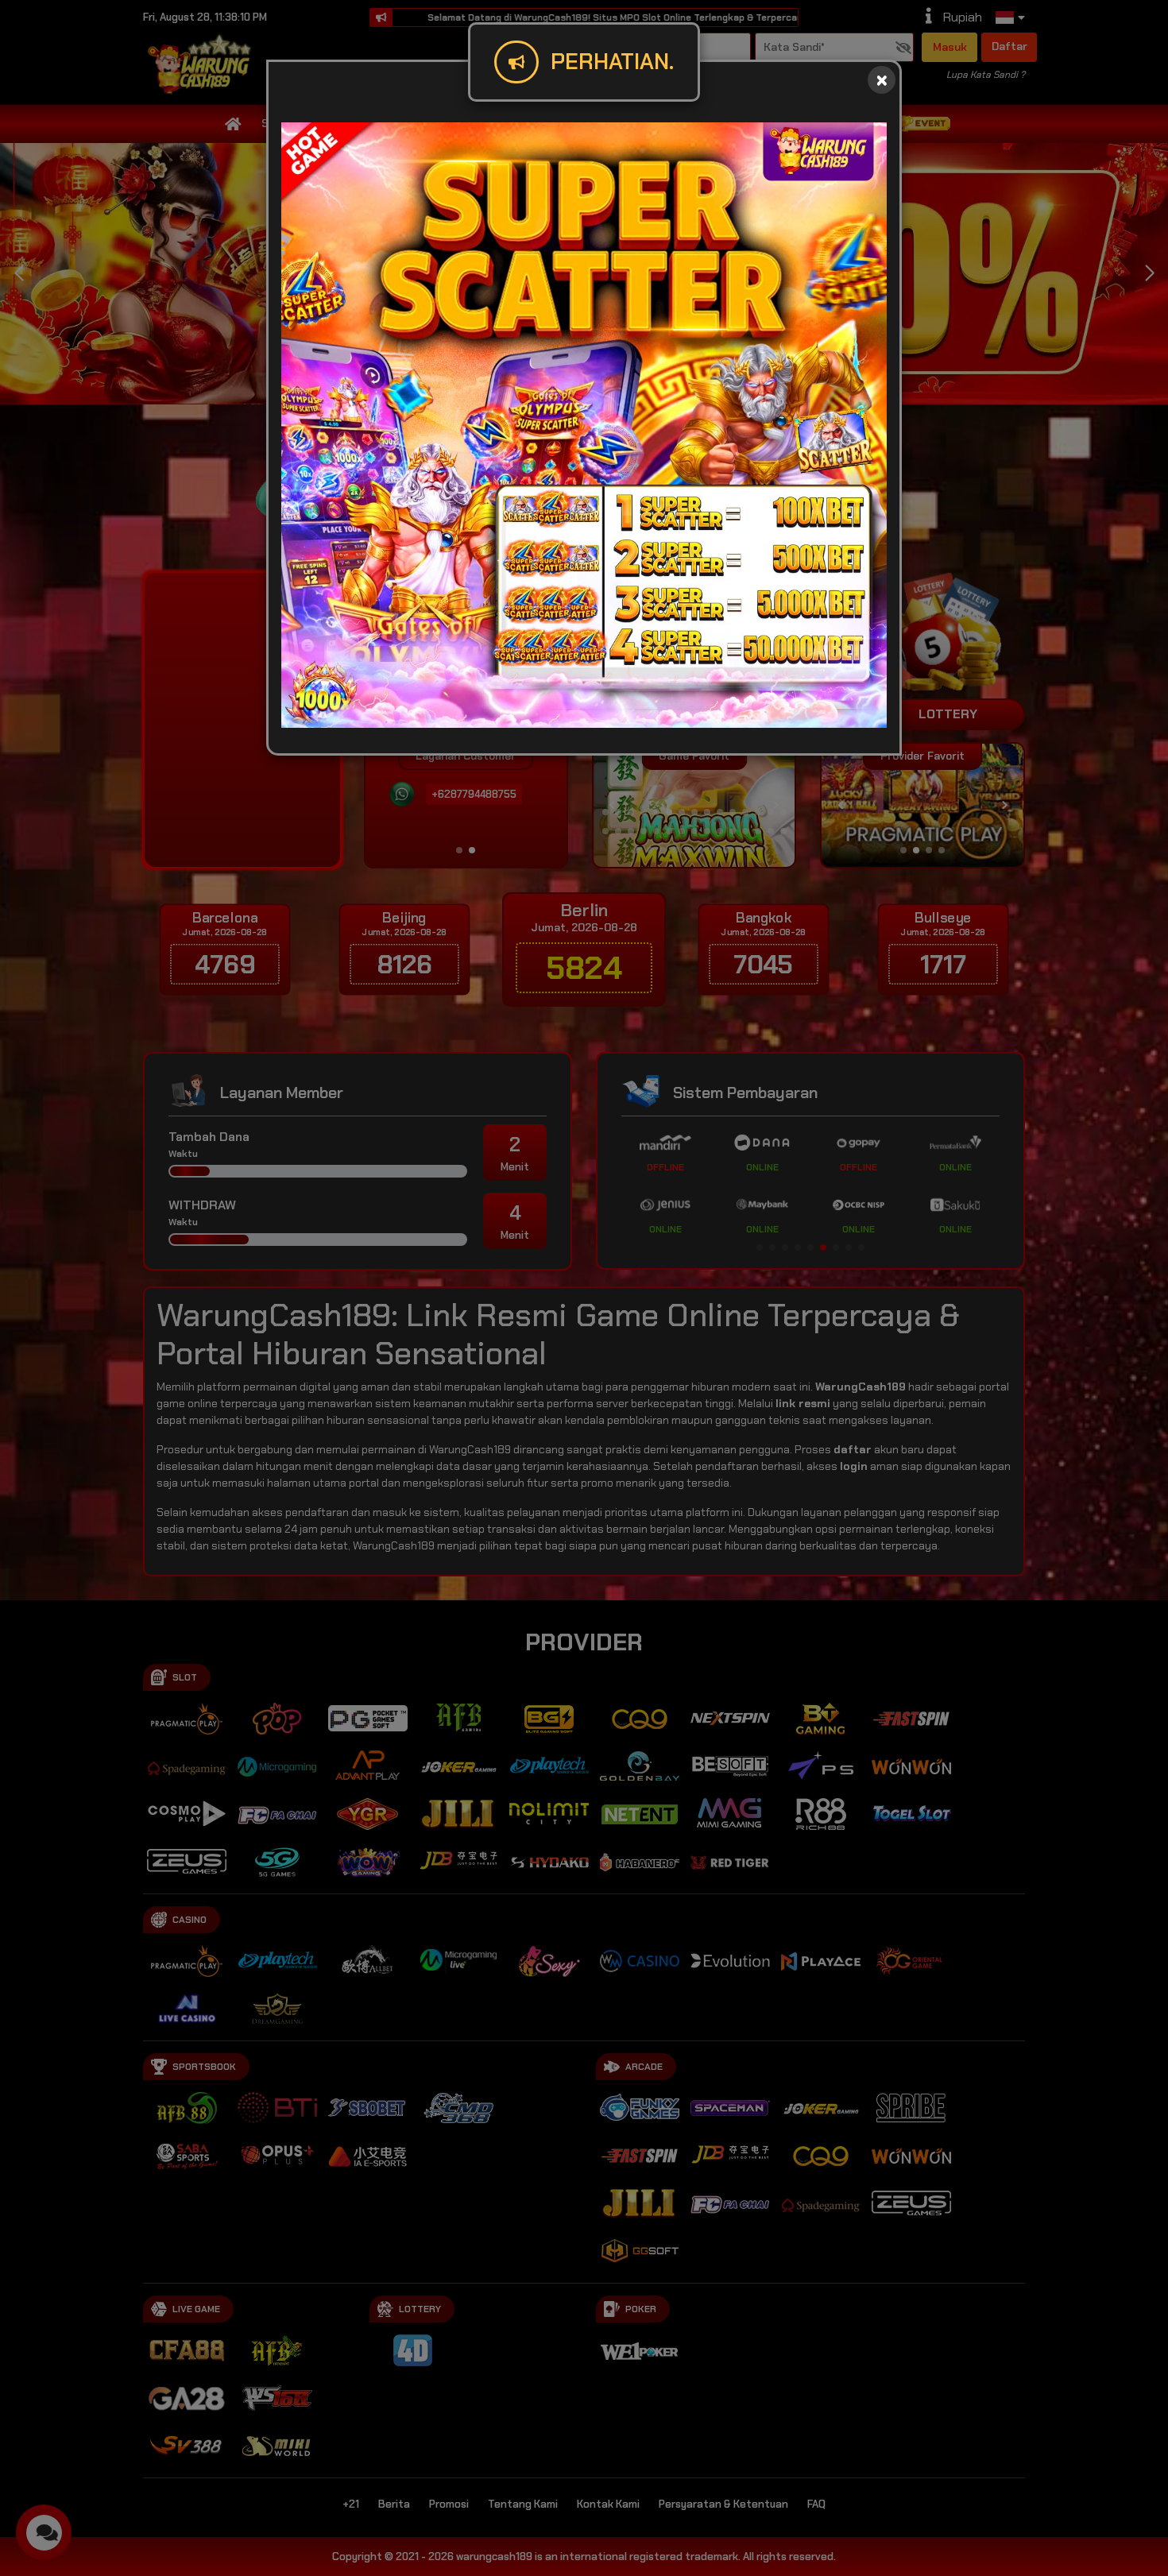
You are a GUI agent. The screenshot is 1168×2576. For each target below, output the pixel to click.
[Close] (882, 80)
